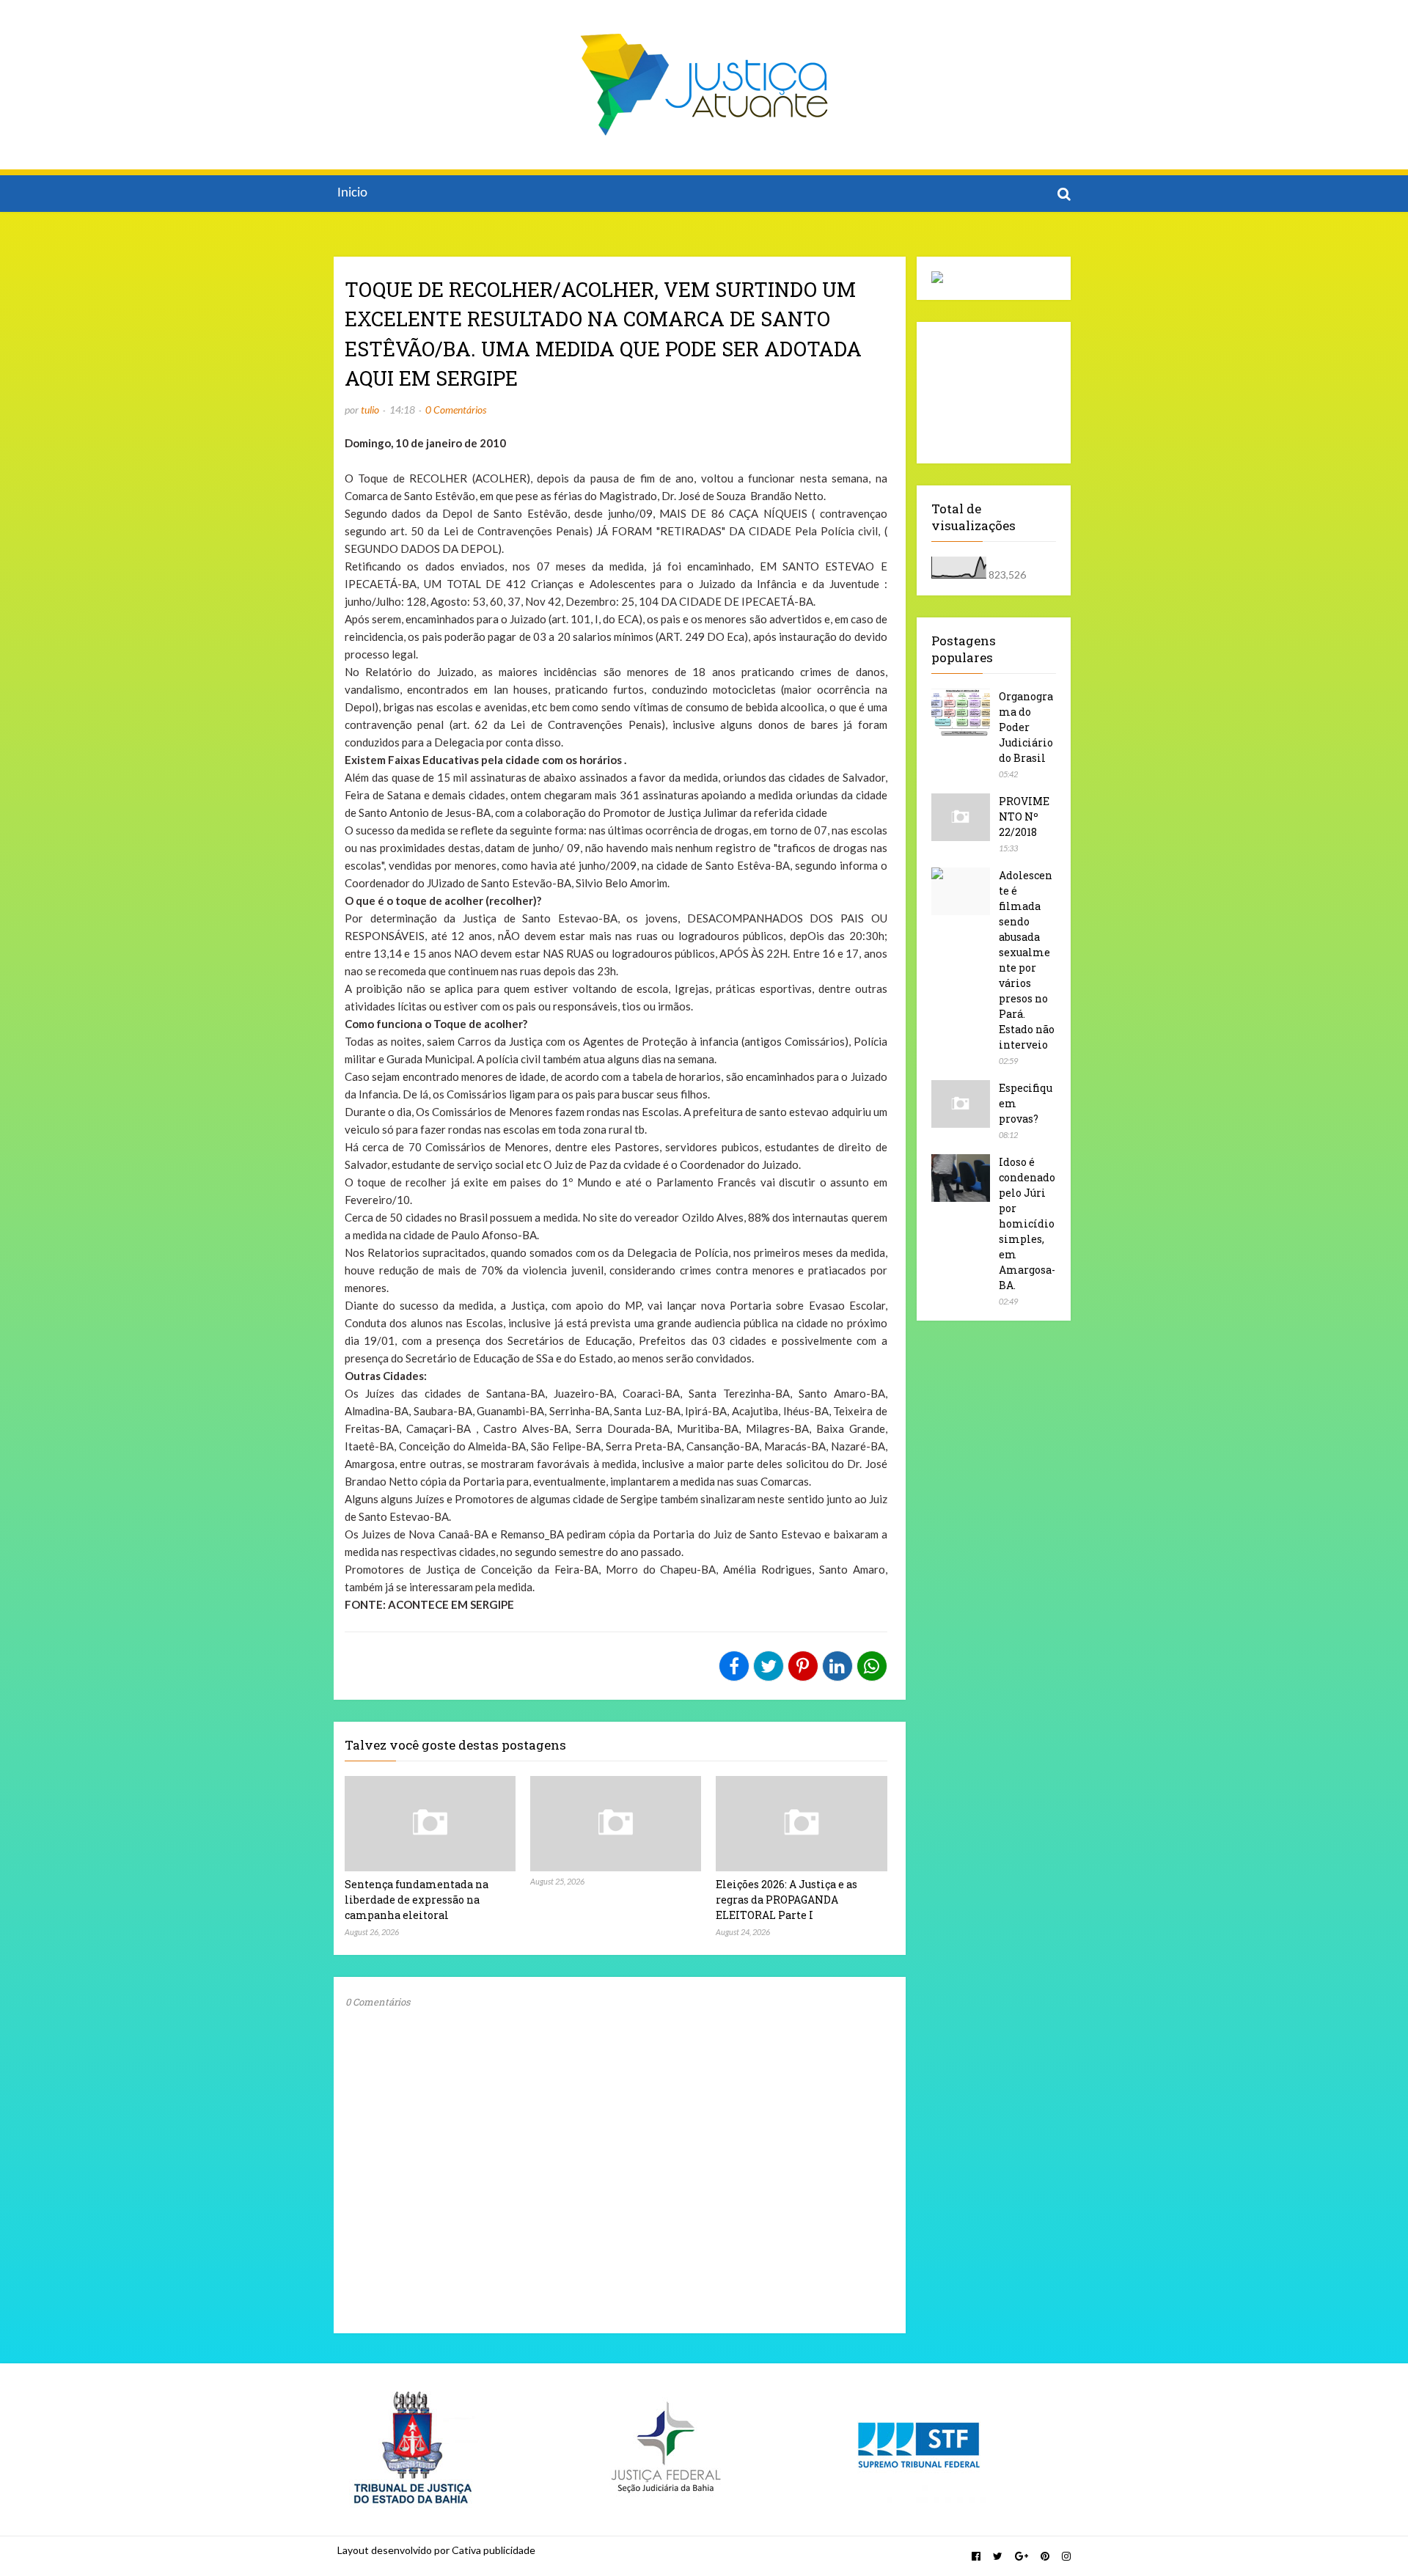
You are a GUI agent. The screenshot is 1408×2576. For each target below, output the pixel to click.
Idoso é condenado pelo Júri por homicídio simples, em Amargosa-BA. (1027, 1223)
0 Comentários (456, 410)
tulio (370, 410)
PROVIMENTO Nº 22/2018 (1024, 817)
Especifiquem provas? (1026, 1103)
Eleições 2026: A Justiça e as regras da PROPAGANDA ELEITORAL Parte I (786, 1900)
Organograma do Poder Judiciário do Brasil (1026, 727)
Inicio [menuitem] (352, 193)
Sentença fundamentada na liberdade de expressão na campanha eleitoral (417, 1900)
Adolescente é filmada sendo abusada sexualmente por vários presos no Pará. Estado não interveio (1027, 960)
